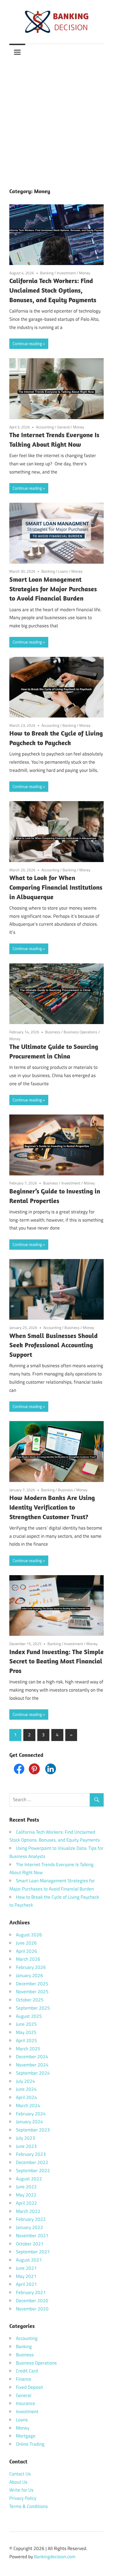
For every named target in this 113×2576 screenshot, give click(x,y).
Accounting (45, 427)
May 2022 (26, 2195)
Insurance (26, 2403)
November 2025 (32, 1992)
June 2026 (26, 1943)
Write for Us (21, 2490)
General (63, 427)
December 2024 (32, 2057)
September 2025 (33, 2008)
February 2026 (31, 1967)
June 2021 (26, 2268)
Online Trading (30, 2444)
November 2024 (32, 2065)
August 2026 (29, 1935)
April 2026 (26, 1951)
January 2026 (29, 1975)
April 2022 (26, 2203)
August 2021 (29, 2260)
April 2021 (26, 2284)
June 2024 (26, 2089)
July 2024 (26, 2081)
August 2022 (29, 2179)
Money (85, 273)
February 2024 (31, 2114)
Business (53, 1032)
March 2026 (28, 1959)
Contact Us (20, 2474)
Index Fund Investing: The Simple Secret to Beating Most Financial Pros (56, 1661)
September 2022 (33, 2171)
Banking (47, 273)
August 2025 (29, 2016)
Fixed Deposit (29, 2387)
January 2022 (29, 2227)
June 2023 (26, 2146)
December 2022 (32, 2162)
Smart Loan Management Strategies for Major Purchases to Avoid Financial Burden (53, 589)
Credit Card (27, 2371)
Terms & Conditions (29, 2506)
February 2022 (31, 2219)
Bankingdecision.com (55, 2557)
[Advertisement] (56, 119)
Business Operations (80, 1032)
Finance (24, 2379)
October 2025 (30, 2000)
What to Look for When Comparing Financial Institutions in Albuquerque (56, 887)
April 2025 (26, 2040)
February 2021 (31, 2292)
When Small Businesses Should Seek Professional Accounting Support (53, 1345)
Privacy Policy (23, 2498)
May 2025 (26, 2032)
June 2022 (26, 2187)
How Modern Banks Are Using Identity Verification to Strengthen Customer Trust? (52, 1507)
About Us (18, 2482)
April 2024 (26, 2097)
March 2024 (28, 2106)
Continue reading (27, 344)
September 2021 (33, 2252)
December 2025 (32, 1984)
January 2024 (29, 2122)
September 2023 (33, 2130)
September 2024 (33, 2073)
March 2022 (28, 2211)
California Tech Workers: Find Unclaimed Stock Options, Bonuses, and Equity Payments (53, 290)
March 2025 (28, 2049)
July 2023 (26, 2138)
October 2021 (30, 2244)
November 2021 (32, 2236)
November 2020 (32, 2309)
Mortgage (26, 2436)
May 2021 (26, 2276)
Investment (66, 273)
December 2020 (32, 2301)
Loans (63, 571)
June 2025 (26, 2024)
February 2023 (31, 2154)
